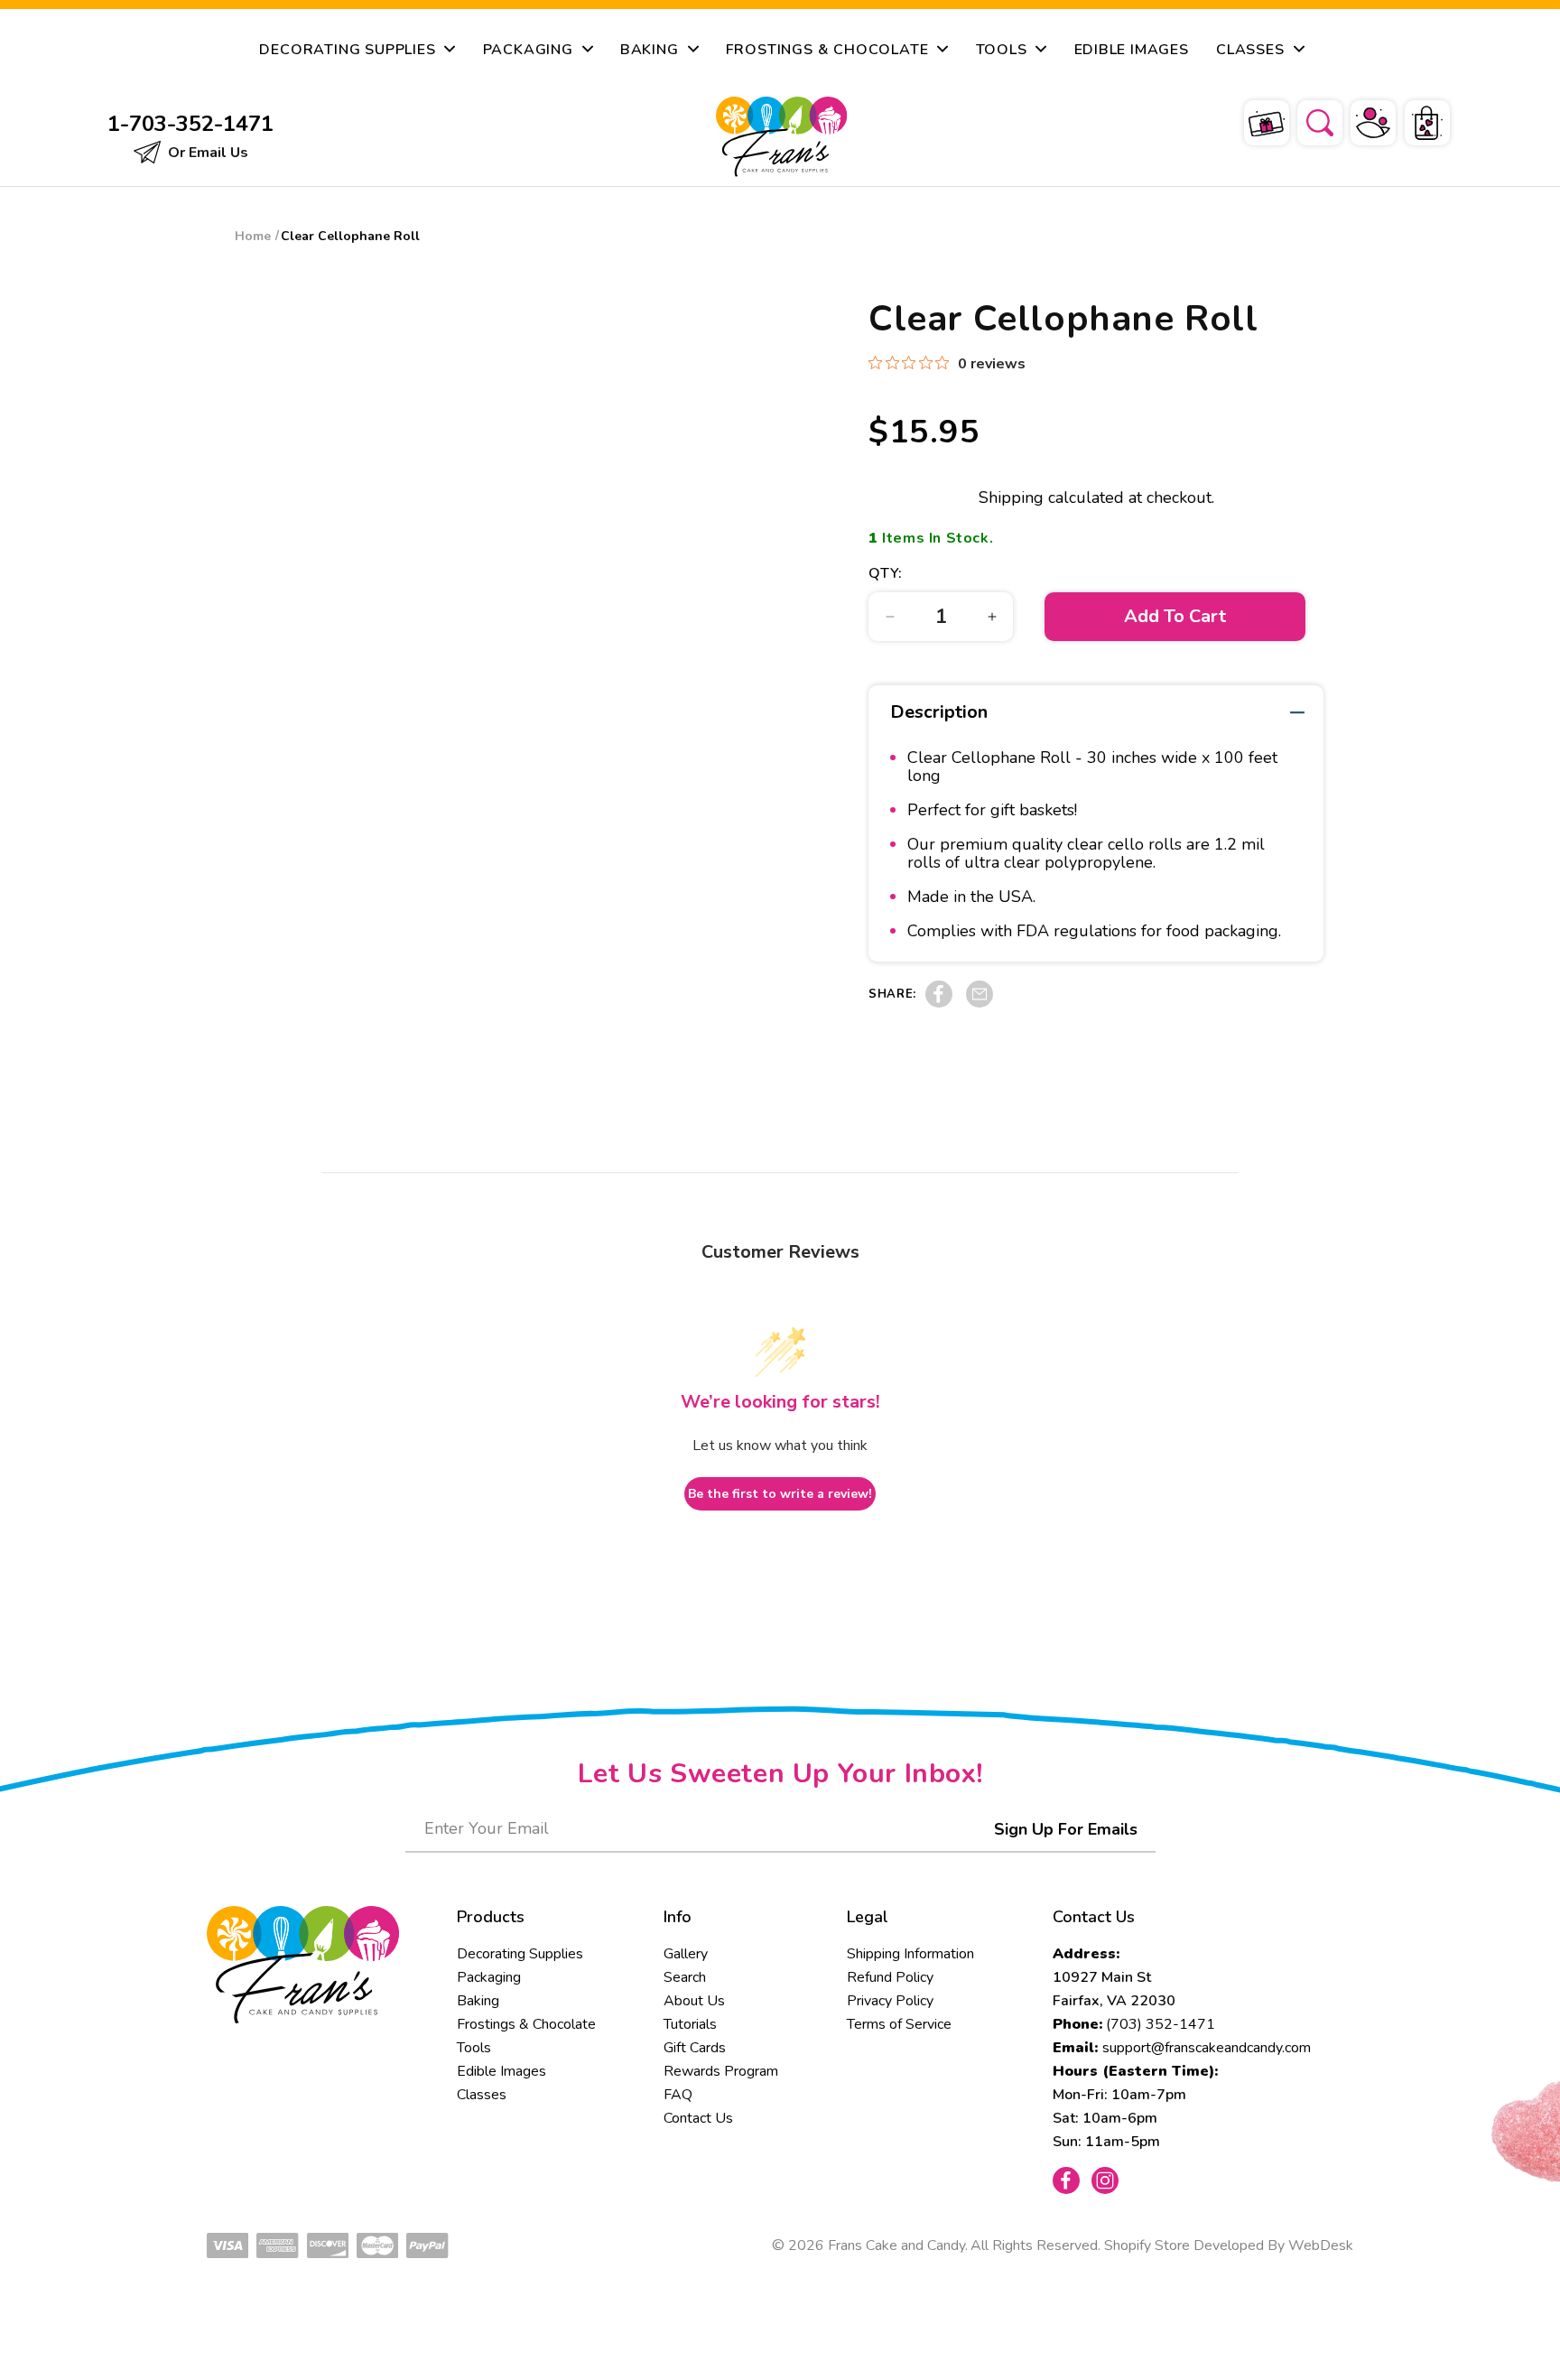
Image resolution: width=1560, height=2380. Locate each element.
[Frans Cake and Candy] (782, 137)
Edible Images (501, 2071)
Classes (482, 2095)
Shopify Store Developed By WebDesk (1229, 2245)
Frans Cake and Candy (896, 2245)
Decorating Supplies (520, 1954)
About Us (694, 2001)
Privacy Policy (890, 2001)
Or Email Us (206, 153)
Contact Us (698, 2118)
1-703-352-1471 (190, 124)
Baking (478, 2001)
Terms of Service (899, 2024)
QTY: (886, 573)
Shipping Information (910, 1954)
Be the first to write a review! (780, 1494)
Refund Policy (890, 1977)
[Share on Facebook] (939, 1003)
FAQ (678, 2095)
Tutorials (690, 2024)
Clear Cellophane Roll (350, 236)
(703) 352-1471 (1161, 2024)
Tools (474, 2048)
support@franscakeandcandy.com (1207, 2048)
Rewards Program (721, 2071)
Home (253, 236)
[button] (1308, 120)
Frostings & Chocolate (526, 2024)
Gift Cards (695, 2048)
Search (685, 1977)
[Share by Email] (980, 1003)
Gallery (686, 1954)
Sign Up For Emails (1066, 1829)
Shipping (1011, 497)
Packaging (489, 1977)
